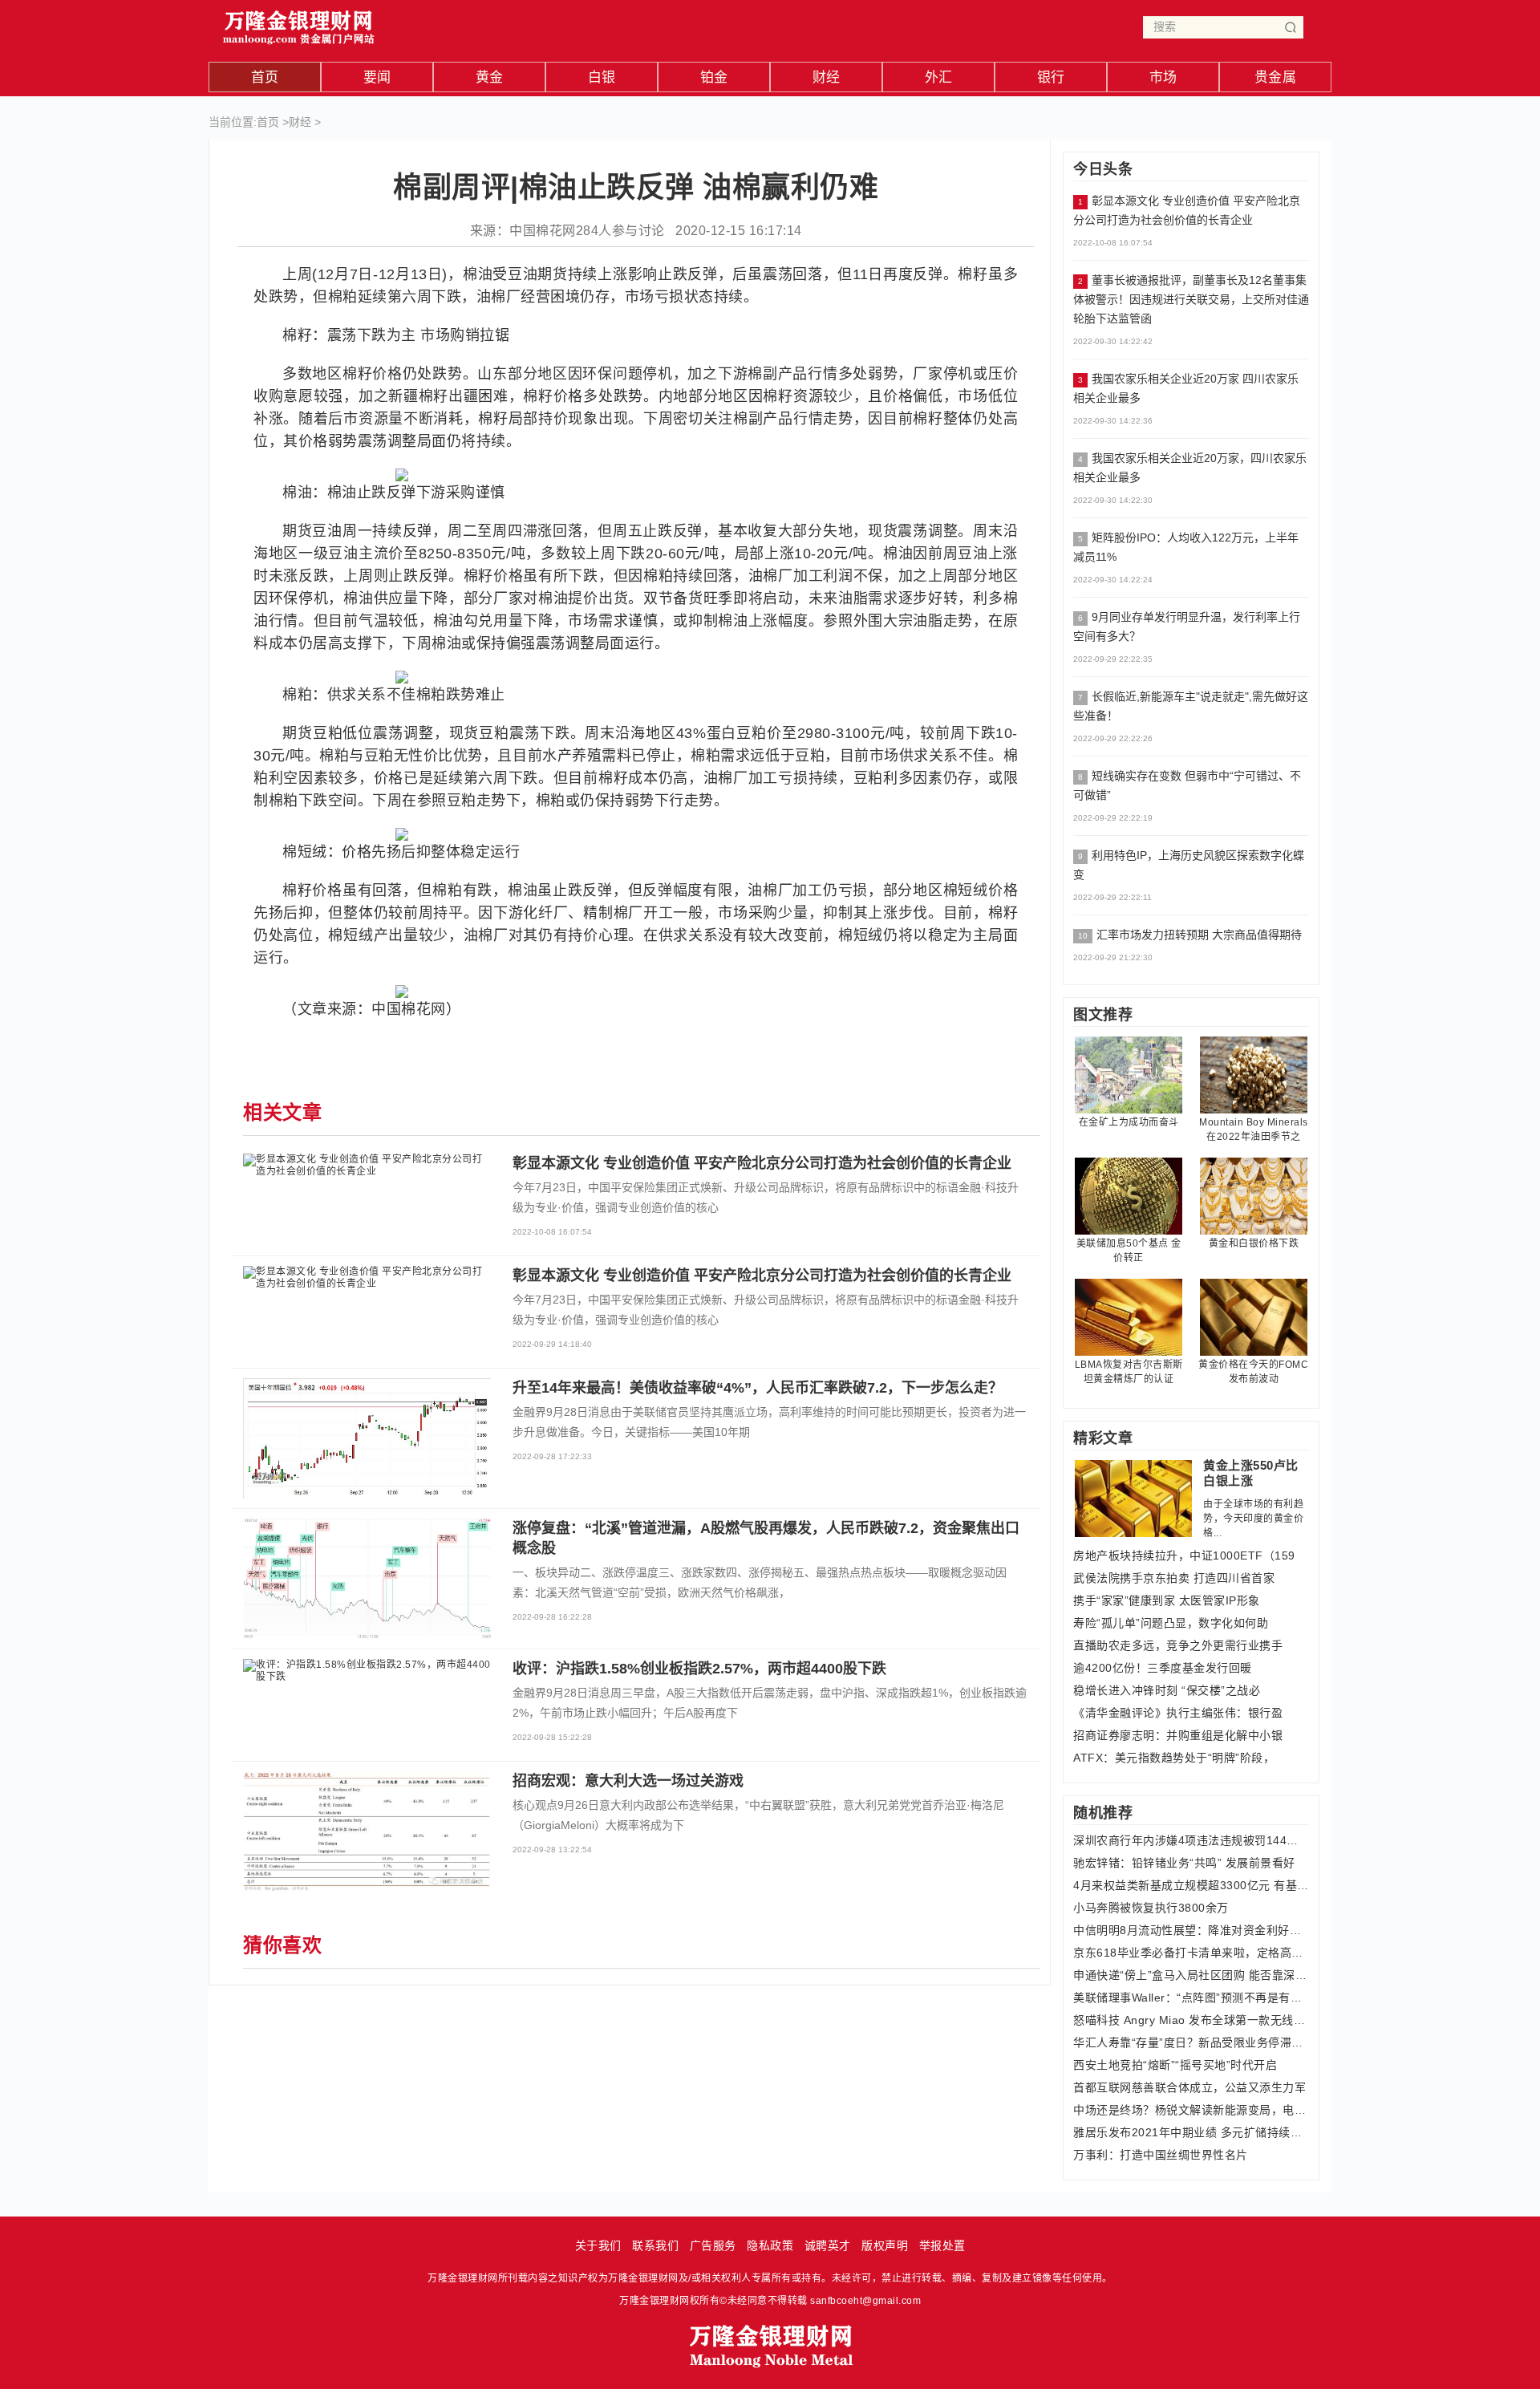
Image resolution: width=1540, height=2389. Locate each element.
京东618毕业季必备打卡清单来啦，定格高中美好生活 (1191, 1953)
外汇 (939, 77)
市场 (1163, 77)
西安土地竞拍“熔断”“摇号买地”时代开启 (1175, 2065)
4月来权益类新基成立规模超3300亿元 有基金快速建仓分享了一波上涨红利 (1191, 1885)
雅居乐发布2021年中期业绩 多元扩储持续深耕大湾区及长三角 (1191, 2132)
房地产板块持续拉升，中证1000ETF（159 (1184, 1555)
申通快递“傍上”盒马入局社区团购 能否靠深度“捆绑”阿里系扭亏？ (1191, 1975)
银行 (1051, 77)
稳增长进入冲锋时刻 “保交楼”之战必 (1167, 1690)
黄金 (490, 77)
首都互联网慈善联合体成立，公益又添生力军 (1189, 2087)
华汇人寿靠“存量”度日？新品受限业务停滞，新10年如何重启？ (1191, 2042)
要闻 (377, 77)
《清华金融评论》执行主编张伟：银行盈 (1178, 1713)
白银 (602, 77)
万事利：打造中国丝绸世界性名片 (1161, 2155)
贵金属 (1276, 77)
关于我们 (598, 2245)
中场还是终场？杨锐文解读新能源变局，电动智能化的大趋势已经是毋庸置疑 (1191, 2110)
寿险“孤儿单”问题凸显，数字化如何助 (1171, 1623)
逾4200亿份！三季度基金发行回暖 (1163, 1668)
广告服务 (713, 2245)
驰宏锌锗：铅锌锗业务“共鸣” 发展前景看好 (1184, 1863)
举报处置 (942, 2245)
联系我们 (655, 2245)
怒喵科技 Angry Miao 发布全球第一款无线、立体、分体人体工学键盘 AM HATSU (1191, 2020)
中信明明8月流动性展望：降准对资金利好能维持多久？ (1191, 1930)
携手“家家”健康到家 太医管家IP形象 (1167, 1600)
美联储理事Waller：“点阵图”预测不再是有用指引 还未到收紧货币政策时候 (1191, 1998)
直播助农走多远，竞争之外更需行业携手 (1178, 1645)
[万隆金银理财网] (299, 24)
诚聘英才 (828, 2245)
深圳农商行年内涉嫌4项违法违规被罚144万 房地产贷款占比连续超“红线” (1191, 1840)
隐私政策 (770, 2245)
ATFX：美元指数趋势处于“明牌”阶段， (1174, 1758)
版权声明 (885, 2245)
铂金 (714, 77)
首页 (265, 77)
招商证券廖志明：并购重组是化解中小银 (1178, 1735)
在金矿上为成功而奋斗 (1129, 1122)
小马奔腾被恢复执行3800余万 (1151, 1908)
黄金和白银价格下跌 (1254, 1243)
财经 (827, 77)
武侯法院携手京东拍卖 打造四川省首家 (1174, 1578)
